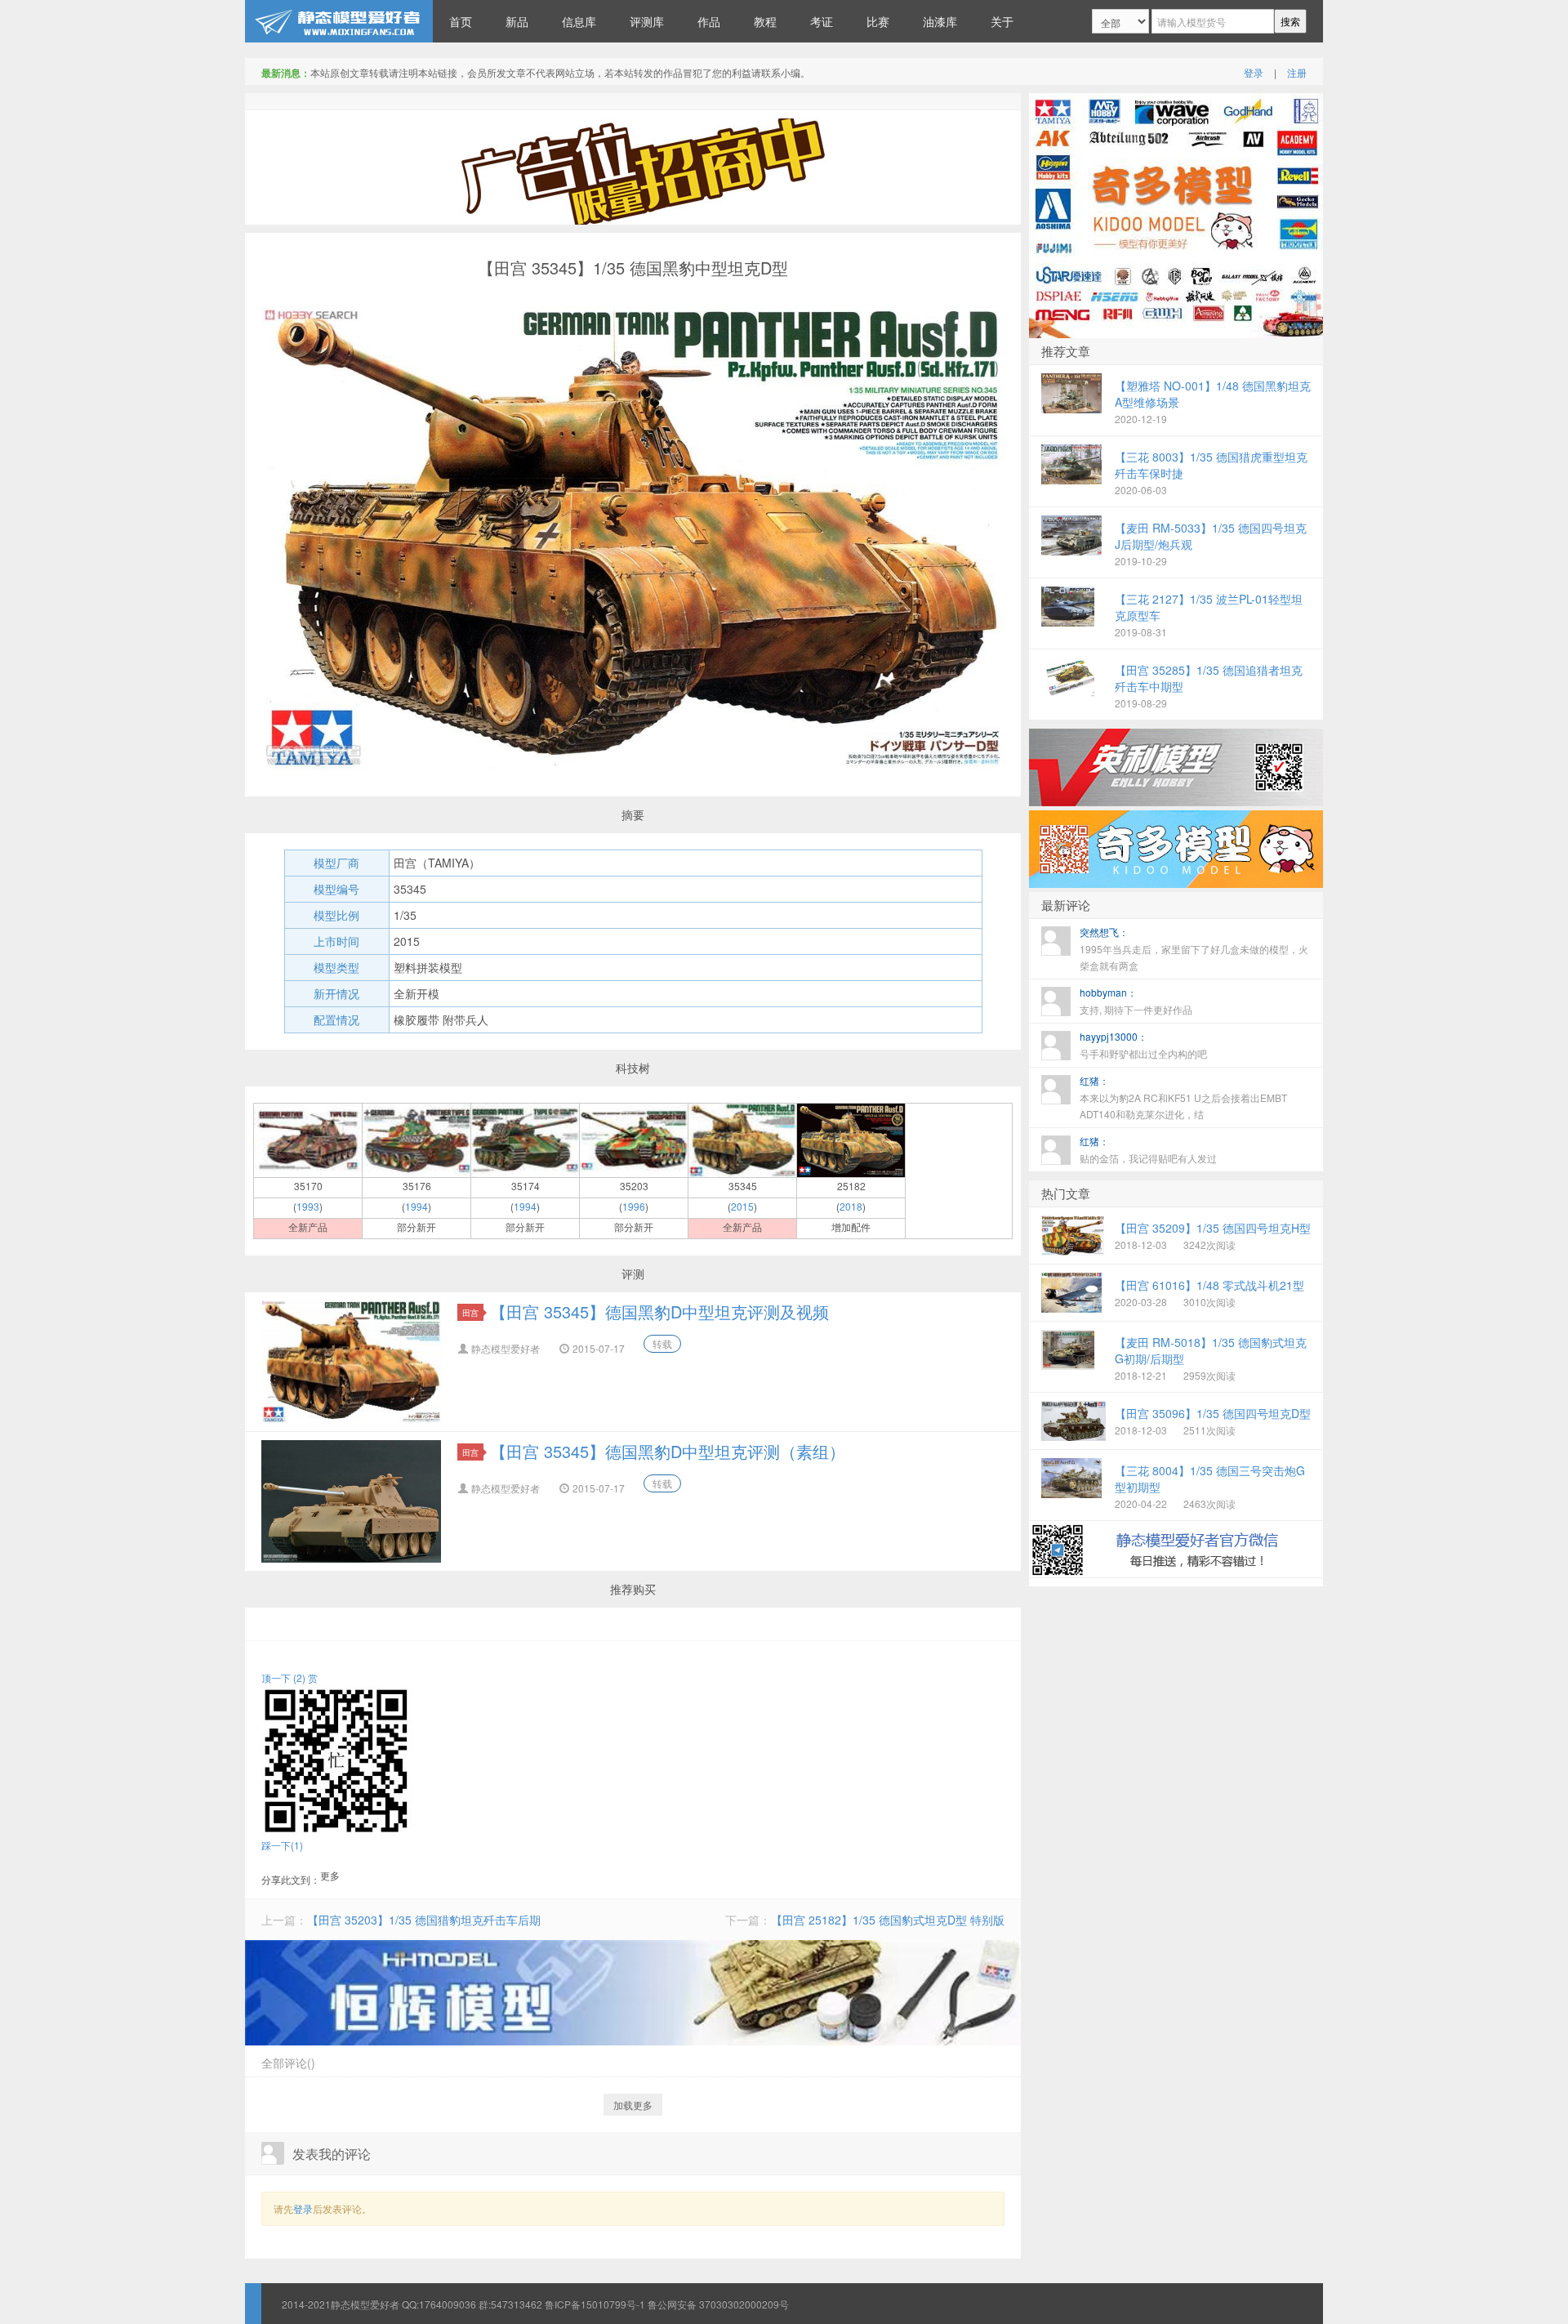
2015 (742, 1206)
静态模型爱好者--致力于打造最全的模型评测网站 (339, 21)
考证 (822, 21)
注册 (1297, 72)
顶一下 (283, 1677)
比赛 (878, 21)
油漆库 (940, 21)
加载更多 (633, 2105)
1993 (308, 1206)
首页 (461, 21)
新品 (517, 21)
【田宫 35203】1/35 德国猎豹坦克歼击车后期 (424, 1920)
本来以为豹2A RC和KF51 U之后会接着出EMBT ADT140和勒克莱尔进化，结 (1183, 1097)
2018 (851, 1206)
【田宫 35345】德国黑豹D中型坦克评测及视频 (659, 1311)
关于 (1002, 21)
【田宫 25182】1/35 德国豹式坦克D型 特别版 (888, 1920)
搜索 (1290, 21)
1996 (634, 1206)
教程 (765, 21)
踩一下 (282, 1845)
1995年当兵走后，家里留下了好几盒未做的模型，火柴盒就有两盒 (1194, 948)
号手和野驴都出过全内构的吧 (1143, 1045)
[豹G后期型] (416, 1139)
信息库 (579, 21)
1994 (416, 1206)
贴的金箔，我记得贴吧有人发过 (1148, 1149)
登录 (1254, 72)
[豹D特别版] (851, 1139)
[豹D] (742, 1139)
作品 (709, 21)
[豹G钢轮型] (525, 1139)
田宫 (470, 1312)
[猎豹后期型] (634, 1139)
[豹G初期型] (308, 1139)
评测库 (647, 21)
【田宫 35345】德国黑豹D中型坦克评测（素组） (668, 1451)
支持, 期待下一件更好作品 (1136, 1001)
